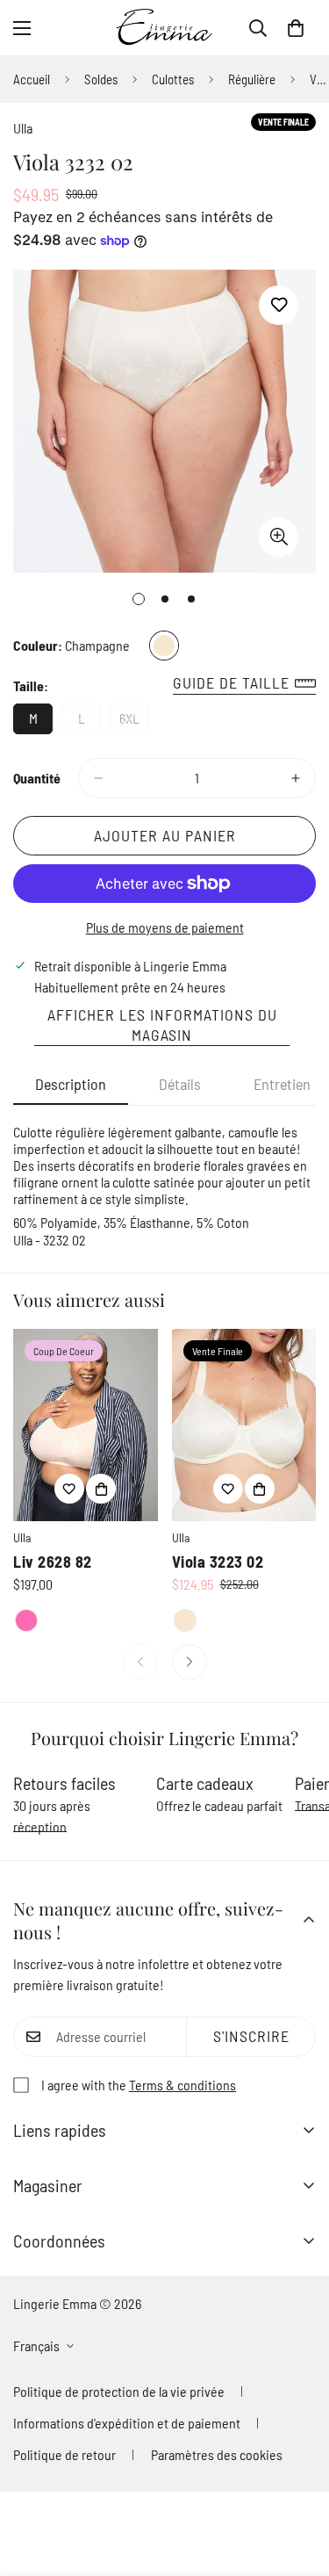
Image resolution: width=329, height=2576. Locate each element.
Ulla (23, 128)
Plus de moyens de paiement (165, 927)
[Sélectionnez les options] (101, 1489)
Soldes (101, 79)
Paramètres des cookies (217, 2454)
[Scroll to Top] (297, 2483)
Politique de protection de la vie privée (119, 2391)
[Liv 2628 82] (86, 1425)
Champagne (164, 646)
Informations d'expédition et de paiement (127, 2423)
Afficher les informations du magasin (162, 1025)
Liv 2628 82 (53, 1562)
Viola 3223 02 (218, 1562)
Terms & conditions (182, 2085)
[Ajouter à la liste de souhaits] (279, 305)
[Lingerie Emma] (165, 28)
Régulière (252, 79)
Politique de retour (64, 2454)
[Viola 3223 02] (244, 1425)
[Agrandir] (279, 537)
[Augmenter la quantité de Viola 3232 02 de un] (296, 778)
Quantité (37, 778)
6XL (134, 722)
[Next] (190, 1662)
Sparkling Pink (26, 1620)
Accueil (32, 79)
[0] (296, 28)
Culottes (173, 79)
